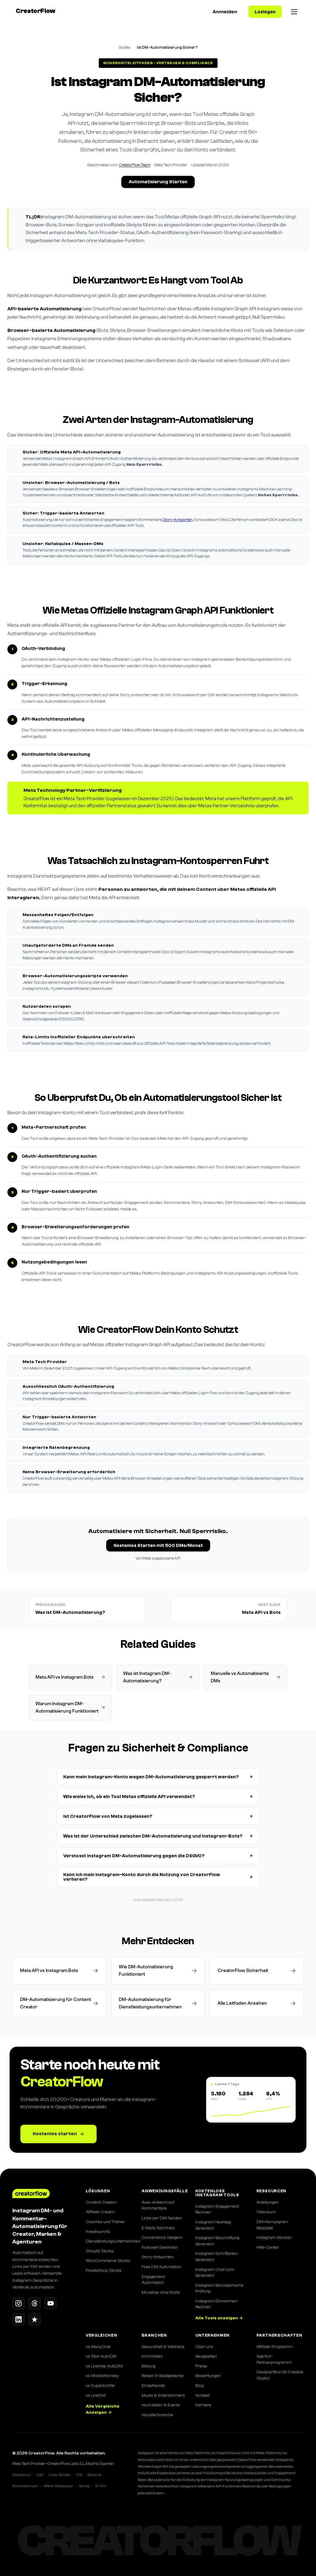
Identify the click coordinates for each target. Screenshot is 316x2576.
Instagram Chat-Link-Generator (215, 2273)
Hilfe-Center (268, 2247)
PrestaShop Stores (104, 2271)
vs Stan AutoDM (101, 2356)
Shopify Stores (100, 2251)
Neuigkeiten (206, 2356)
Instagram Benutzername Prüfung (219, 2289)
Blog (200, 2386)
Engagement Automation (153, 2280)
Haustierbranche (157, 2415)
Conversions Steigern (162, 2238)
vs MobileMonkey (102, 2376)
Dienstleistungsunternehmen (109, 2241)
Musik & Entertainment (163, 2396)
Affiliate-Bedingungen (58, 2486)
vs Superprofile (100, 2386)
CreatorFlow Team (135, 165)
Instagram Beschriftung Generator (217, 2241)
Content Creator (101, 2202)
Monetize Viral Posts (161, 2293)
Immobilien (152, 2356)
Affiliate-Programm (274, 2347)
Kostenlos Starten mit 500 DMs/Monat (158, 1546)
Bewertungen (208, 2376)
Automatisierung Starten (158, 182)
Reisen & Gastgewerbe (163, 2376)
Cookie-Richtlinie (59, 2475)
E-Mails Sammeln (158, 2228)
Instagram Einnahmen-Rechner (217, 2304)
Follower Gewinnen (160, 2247)
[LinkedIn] (19, 2319)
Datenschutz (22, 2475)
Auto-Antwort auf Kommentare (158, 2206)
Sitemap (84, 2486)
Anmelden (225, 12)
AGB (40, 2475)
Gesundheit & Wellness (163, 2347)
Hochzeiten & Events (161, 2405)
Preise (201, 2366)
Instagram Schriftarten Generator (217, 2257)
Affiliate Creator (100, 2212)
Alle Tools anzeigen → (219, 2318)
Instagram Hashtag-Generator (214, 2225)
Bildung (149, 2366)
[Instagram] (19, 2303)
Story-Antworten (178, 520)
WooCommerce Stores (108, 2261)
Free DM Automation (161, 2267)
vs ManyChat (98, 2347)
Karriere (203, 2405)
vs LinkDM (96, 2396)
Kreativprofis (98, 2232)
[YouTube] (51, 2303)
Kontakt (202, 2396)
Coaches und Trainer (105, 2222)
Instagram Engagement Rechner (217, 2210)
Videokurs (266, 2212)
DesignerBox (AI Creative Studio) (280, 2375)
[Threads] (35, 2303)
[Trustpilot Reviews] (35, 2319)
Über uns (204, 2347)
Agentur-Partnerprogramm (274, 2359)
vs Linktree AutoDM (104, 2366)
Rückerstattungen (25, 2486)
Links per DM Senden (162, 2218)
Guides (125, 47)
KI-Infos (101, 2486)
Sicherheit (95, 2475)
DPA (79, 2475)
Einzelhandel (153, 2386)
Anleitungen (268, 2202)
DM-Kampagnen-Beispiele (273, 2225)
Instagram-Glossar (274, 2238)
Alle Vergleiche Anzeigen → (103, 2409)
